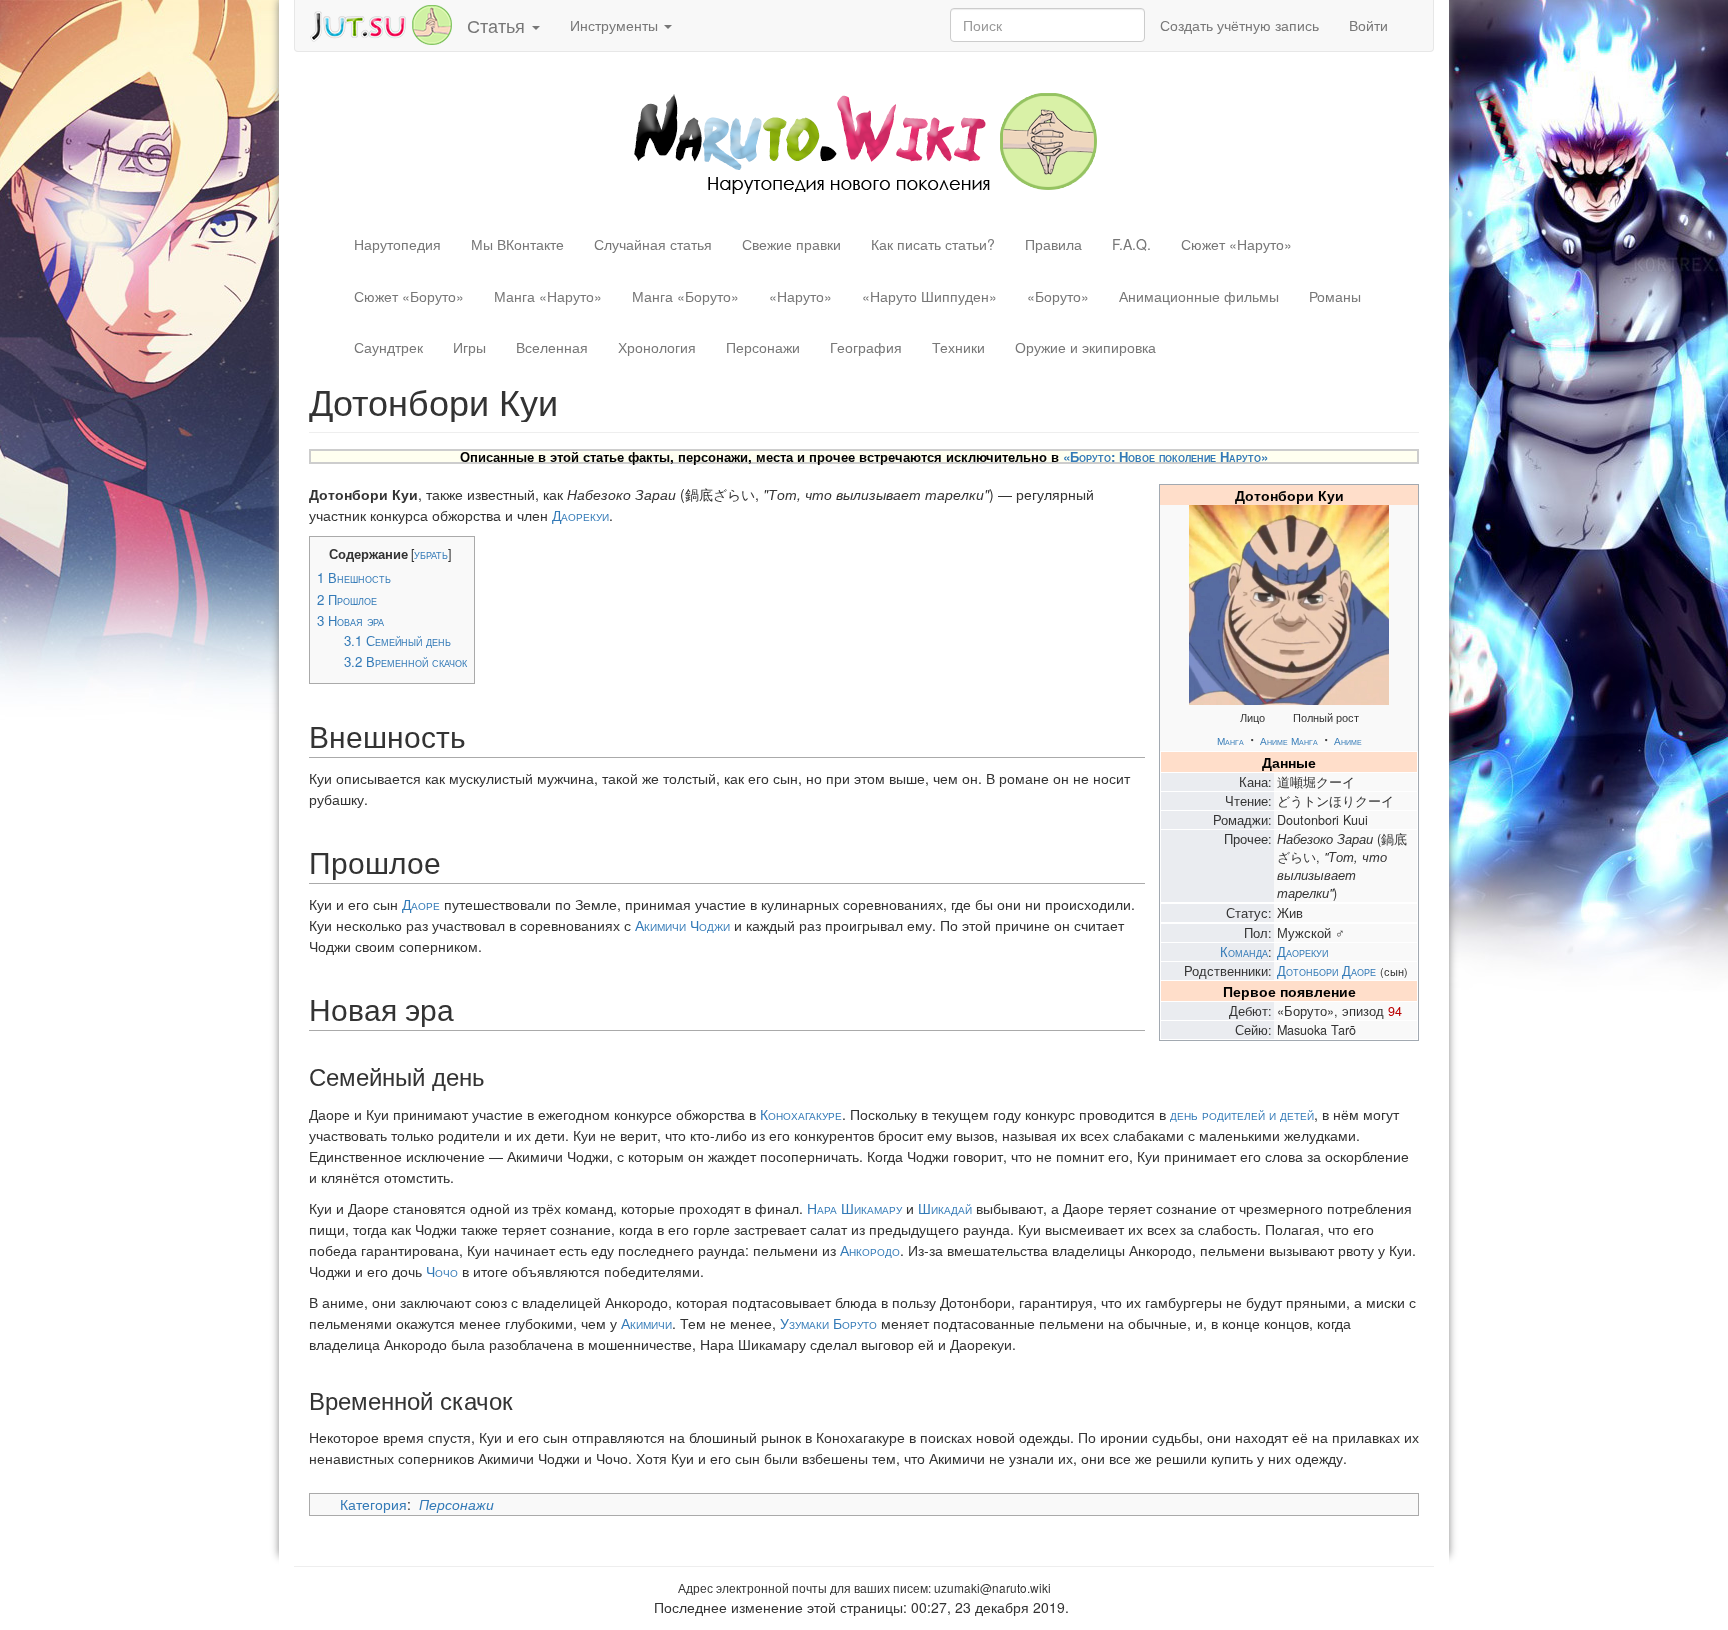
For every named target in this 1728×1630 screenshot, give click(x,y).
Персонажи (763, 347)
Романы (1335, 296)
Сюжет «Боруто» (409, 296)
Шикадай (945, 1208)
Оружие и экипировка (1085, 347)
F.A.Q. (1131, 244)
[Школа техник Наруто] (381, 23)
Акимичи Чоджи (682, 925)
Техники (958, 347)
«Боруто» (1058, 296)
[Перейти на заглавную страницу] (864, 141)
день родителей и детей (1242, 1114)
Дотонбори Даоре (1326, 971)
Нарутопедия (397, 244)
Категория (373, 1504)
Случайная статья (653, 244)
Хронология (657, 347)
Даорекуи (1302, 952)
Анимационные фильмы (1199, 296)
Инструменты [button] (616, 25)
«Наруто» (800, 296)
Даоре (421, 904)
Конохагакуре (801, 1114)
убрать (431, 554)
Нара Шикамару (854, 1208)
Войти (1368, 25)
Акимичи (646, 1323)
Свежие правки (791, 244)
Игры (469, 347)
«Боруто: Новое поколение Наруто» (1165, 456)
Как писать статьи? (933, 244)
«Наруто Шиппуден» (929, 296)
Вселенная (552, 347)
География (866, 347)
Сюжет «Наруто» (1236, 244)
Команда (1244, 952)
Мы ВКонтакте (517, 244)
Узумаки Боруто (828, 1323)
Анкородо (870, 1250)
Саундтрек (388, 347)
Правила (1053, 244)
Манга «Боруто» (685, 296)
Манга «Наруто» (548, 296)
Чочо (442, 1271)
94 (1395, 1011)
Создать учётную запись (1239, 25)
